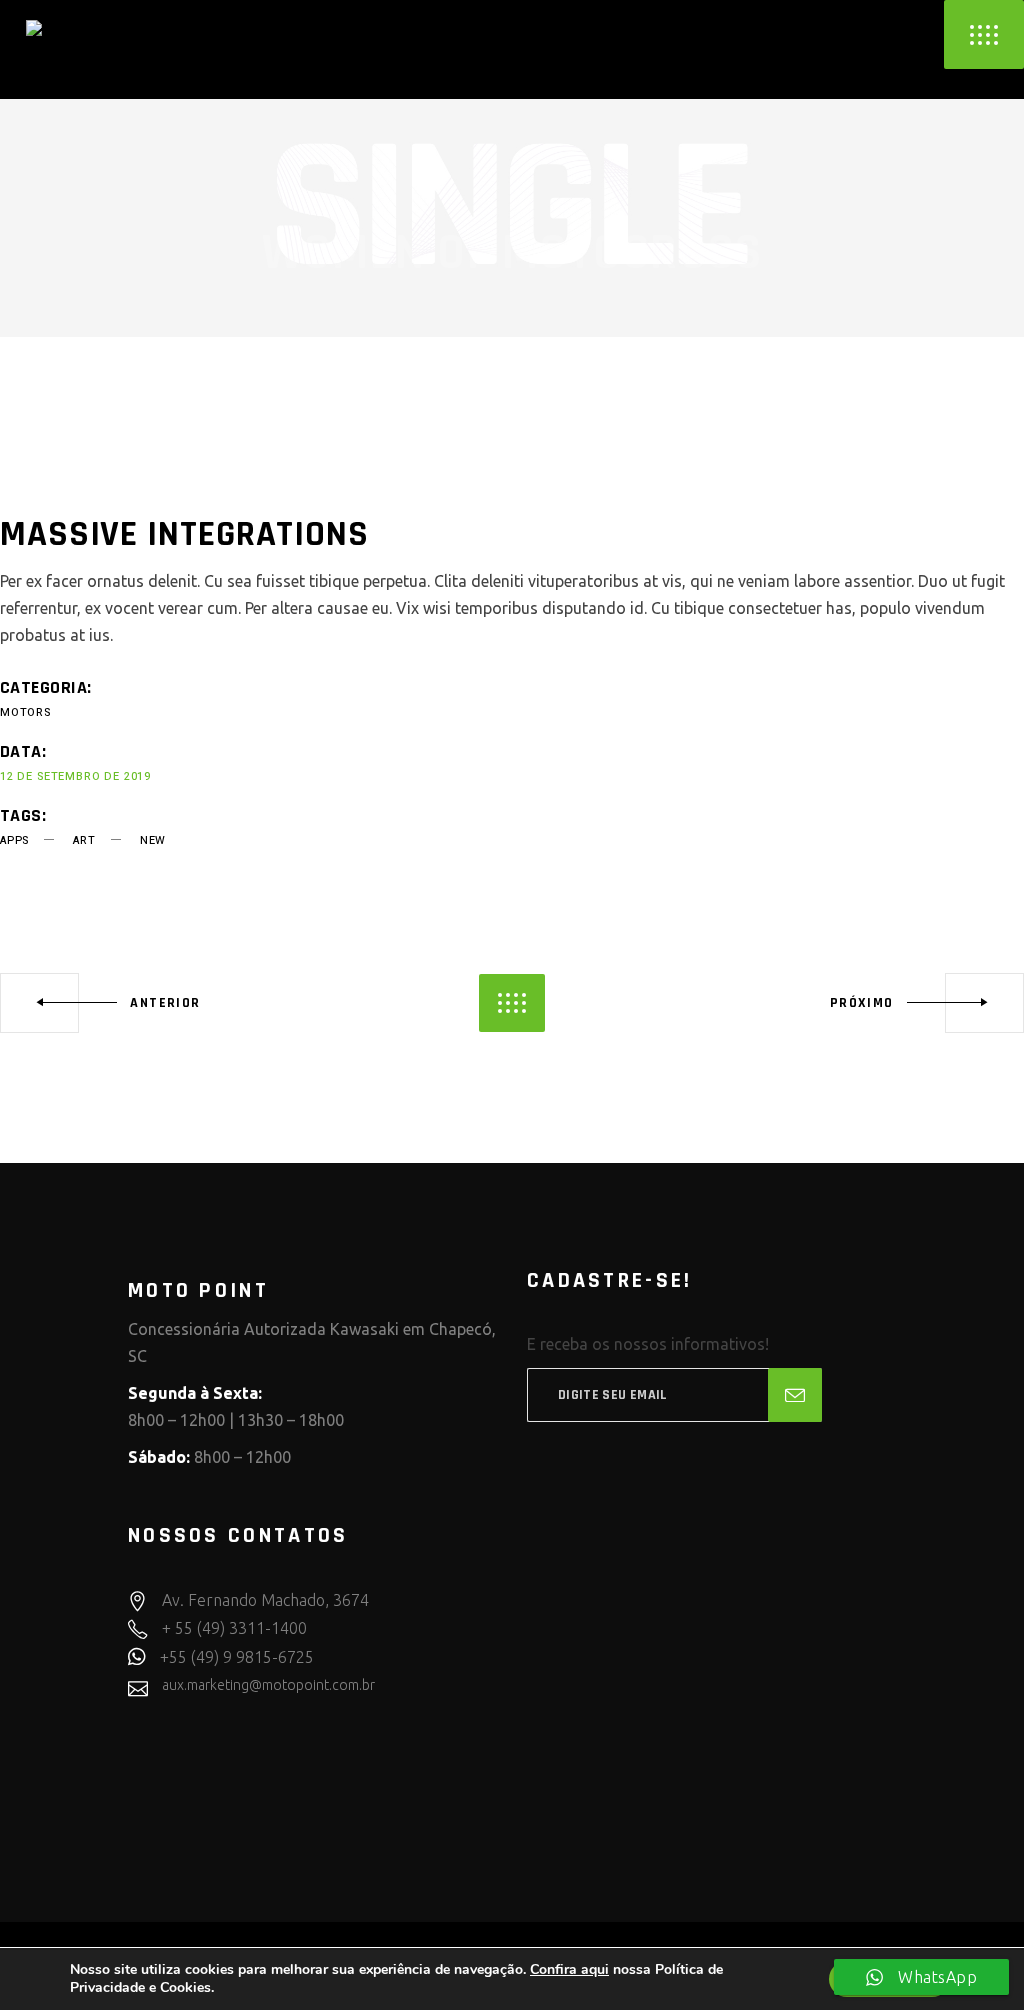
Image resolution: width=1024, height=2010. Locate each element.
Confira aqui (569, 1970)
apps (14, 840)
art (84, 840)
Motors (25, 712)
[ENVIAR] (795, 1395)
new (153, 840)
